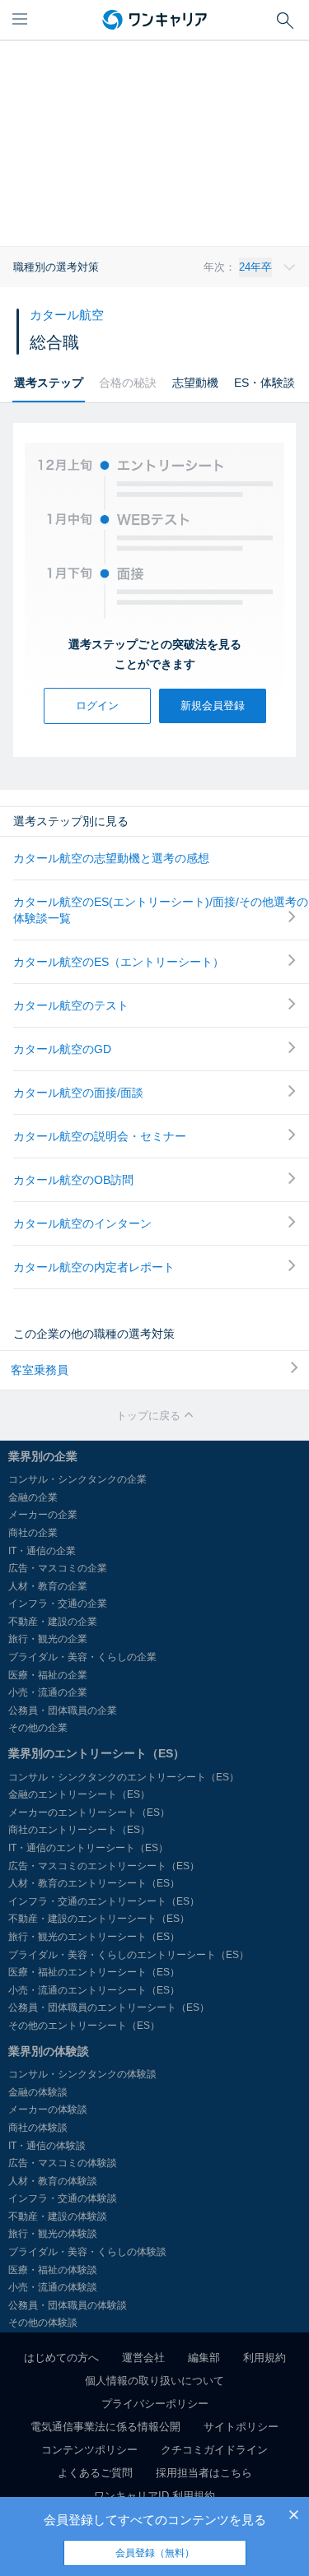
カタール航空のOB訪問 (73, 1180)
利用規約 (265, 2358)
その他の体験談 (43, 2323)
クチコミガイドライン (214, 2450)
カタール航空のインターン (82, 1223)
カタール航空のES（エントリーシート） (119, 962)
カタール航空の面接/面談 (78, 1093)
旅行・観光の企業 (48, 1639)
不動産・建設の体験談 (58, 2216)
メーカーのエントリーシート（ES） (89, 1812)
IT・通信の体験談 (47, 2146)
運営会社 (143, 2358)
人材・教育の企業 (48, 1586)
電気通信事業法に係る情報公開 (105, 2427)
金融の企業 (33, 1497)
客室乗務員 (40, 1370)
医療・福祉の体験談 (53, 2270)
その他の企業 (38, 1728)
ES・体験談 (265, 383)
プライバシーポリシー (155, 2404)
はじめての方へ (61, 2358)
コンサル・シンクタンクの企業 (77, 1479)
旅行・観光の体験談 (53, 2234)
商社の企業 (33, 1533)
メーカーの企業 (43, 1515)
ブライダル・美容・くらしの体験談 (87, 2252)
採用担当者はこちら (204, 2473)
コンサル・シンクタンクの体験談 (82, 2074)
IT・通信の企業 (42, 1551)
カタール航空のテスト (71, 1005)
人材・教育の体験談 (53, 2181)
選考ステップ (49, 383)
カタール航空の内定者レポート (94, 1267)
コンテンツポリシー (89, 2450)
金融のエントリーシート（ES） (79, 1794)
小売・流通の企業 (48, 1692)
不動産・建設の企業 (53, 1622)
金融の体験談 (38, 2092)
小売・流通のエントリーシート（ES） (94, 1990)
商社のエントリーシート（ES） (79, 1830)
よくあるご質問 (95, 2473)
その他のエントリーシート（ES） (84, 2026)
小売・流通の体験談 (53, 2287)
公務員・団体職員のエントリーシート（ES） (109, 2007)
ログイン (97, 705)
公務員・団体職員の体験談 (68, 2305)
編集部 (204, 2358)
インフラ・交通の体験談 (63, 2198)
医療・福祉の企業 (48, 1675)
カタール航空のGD (62, 1049)
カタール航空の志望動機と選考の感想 (111, 858)
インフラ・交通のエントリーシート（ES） (104, 1901)
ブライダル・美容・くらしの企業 (82, 1657)
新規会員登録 (213, 705)
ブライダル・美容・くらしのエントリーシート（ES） (129, 1955)
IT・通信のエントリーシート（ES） (88, 1848)
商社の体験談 (38, 2128)
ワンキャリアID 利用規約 (154, 2496)
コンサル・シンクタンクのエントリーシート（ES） (124, 1777)
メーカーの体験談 (48, 2110)
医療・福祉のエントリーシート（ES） (94, 1972)
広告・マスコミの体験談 (63, 2163)
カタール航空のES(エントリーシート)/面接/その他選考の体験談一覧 (161, 910)
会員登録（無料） (155, 2553)
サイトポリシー (241, 2427)
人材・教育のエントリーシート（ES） (94, 1883)
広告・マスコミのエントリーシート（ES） (104, 1866)
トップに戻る (150, 1416)
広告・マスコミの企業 (58, 1568)
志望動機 (195, 383)
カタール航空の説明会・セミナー (100, 1136)
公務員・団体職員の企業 (63, 1710)
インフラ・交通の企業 (58, 1604)
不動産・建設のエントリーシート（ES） (99, 1919)
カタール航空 (67, 315)
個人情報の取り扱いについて (154, 2381)
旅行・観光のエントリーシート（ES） (94, 1937)
